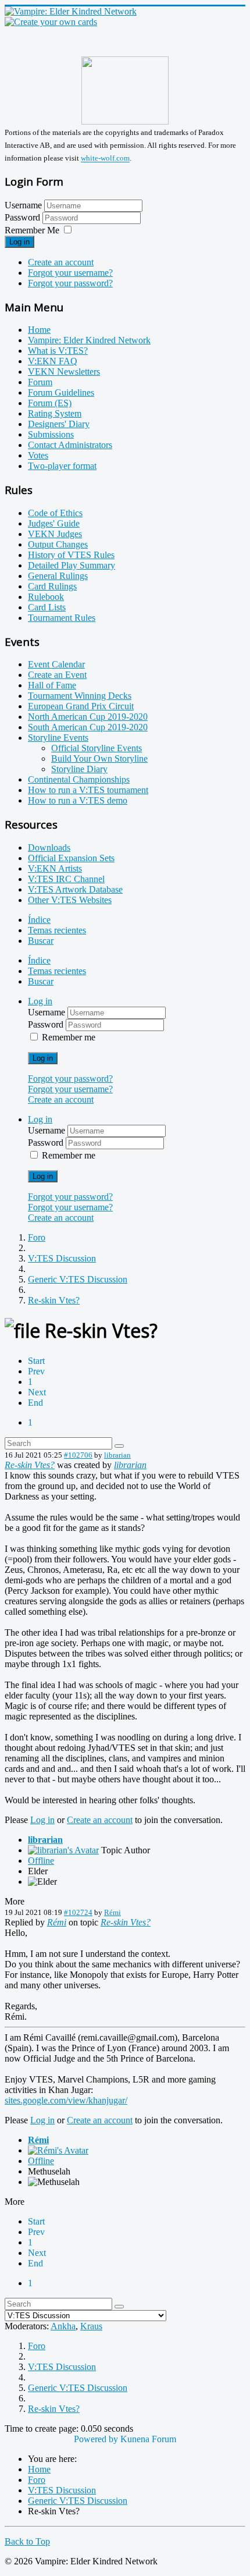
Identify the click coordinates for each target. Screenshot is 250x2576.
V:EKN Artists (55, 868)
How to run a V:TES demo (78, 800)
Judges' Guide (54, 523)
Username (23, 205)
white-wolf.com (105, 159)
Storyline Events (58, 738)
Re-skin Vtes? (30, 1465)
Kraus (91, 2326)
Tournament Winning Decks (80, 696)
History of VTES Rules (71, 555)
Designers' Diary (59, 424)
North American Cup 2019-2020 (88, 717)
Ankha (63, 2326)
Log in (19, 242)
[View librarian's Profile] (63, 1850)
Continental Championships (79, 779)
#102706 (78, 1455)
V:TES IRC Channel (66, 879)
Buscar (41, 941)
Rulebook (46, 597)
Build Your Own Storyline (99, 758)
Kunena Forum (148, 2439)
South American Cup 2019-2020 (88, 727)
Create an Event (57, 675)
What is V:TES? (58, 351)
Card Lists (47, 607)
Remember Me (32, 230)
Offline (41, 1861)
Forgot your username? (70, 273)
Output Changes (58, 544)
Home (39, 330)
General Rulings (58, 576)
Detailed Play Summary (72, 565)
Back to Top (27, 2541)
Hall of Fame (52, 685)
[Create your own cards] (51, 22)
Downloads (49, 848)
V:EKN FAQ (53, 361)
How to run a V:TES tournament (88, 790)
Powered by (96, 2439)
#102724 (78, 1912)
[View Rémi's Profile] (58, 2150)
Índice (39, 920)
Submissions (51, 434)
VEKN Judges (55, 534)
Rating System (55, 413)
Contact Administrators (70, 445)
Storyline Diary (79, 769)
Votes (38, 455)
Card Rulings (52, 586)
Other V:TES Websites (70, 900)
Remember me (69, 1037)
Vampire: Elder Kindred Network (89, 340)
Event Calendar (56, 664)
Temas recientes (57, 930)
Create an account (61, 262)
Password (24, 217)
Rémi (112, 1912)
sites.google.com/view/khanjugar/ (66, 2100)
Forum (40, 382)
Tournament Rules (62, 618)
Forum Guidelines (61, 392)
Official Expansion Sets (71, 858)
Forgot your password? (70, 283)
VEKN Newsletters (64, 372)
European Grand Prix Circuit (81, 706)
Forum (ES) (50, 403)
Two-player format (62, 466)
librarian (117, 1455)
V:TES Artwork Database (75, 889)
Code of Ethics (55, 513)
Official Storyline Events (97, 748)
